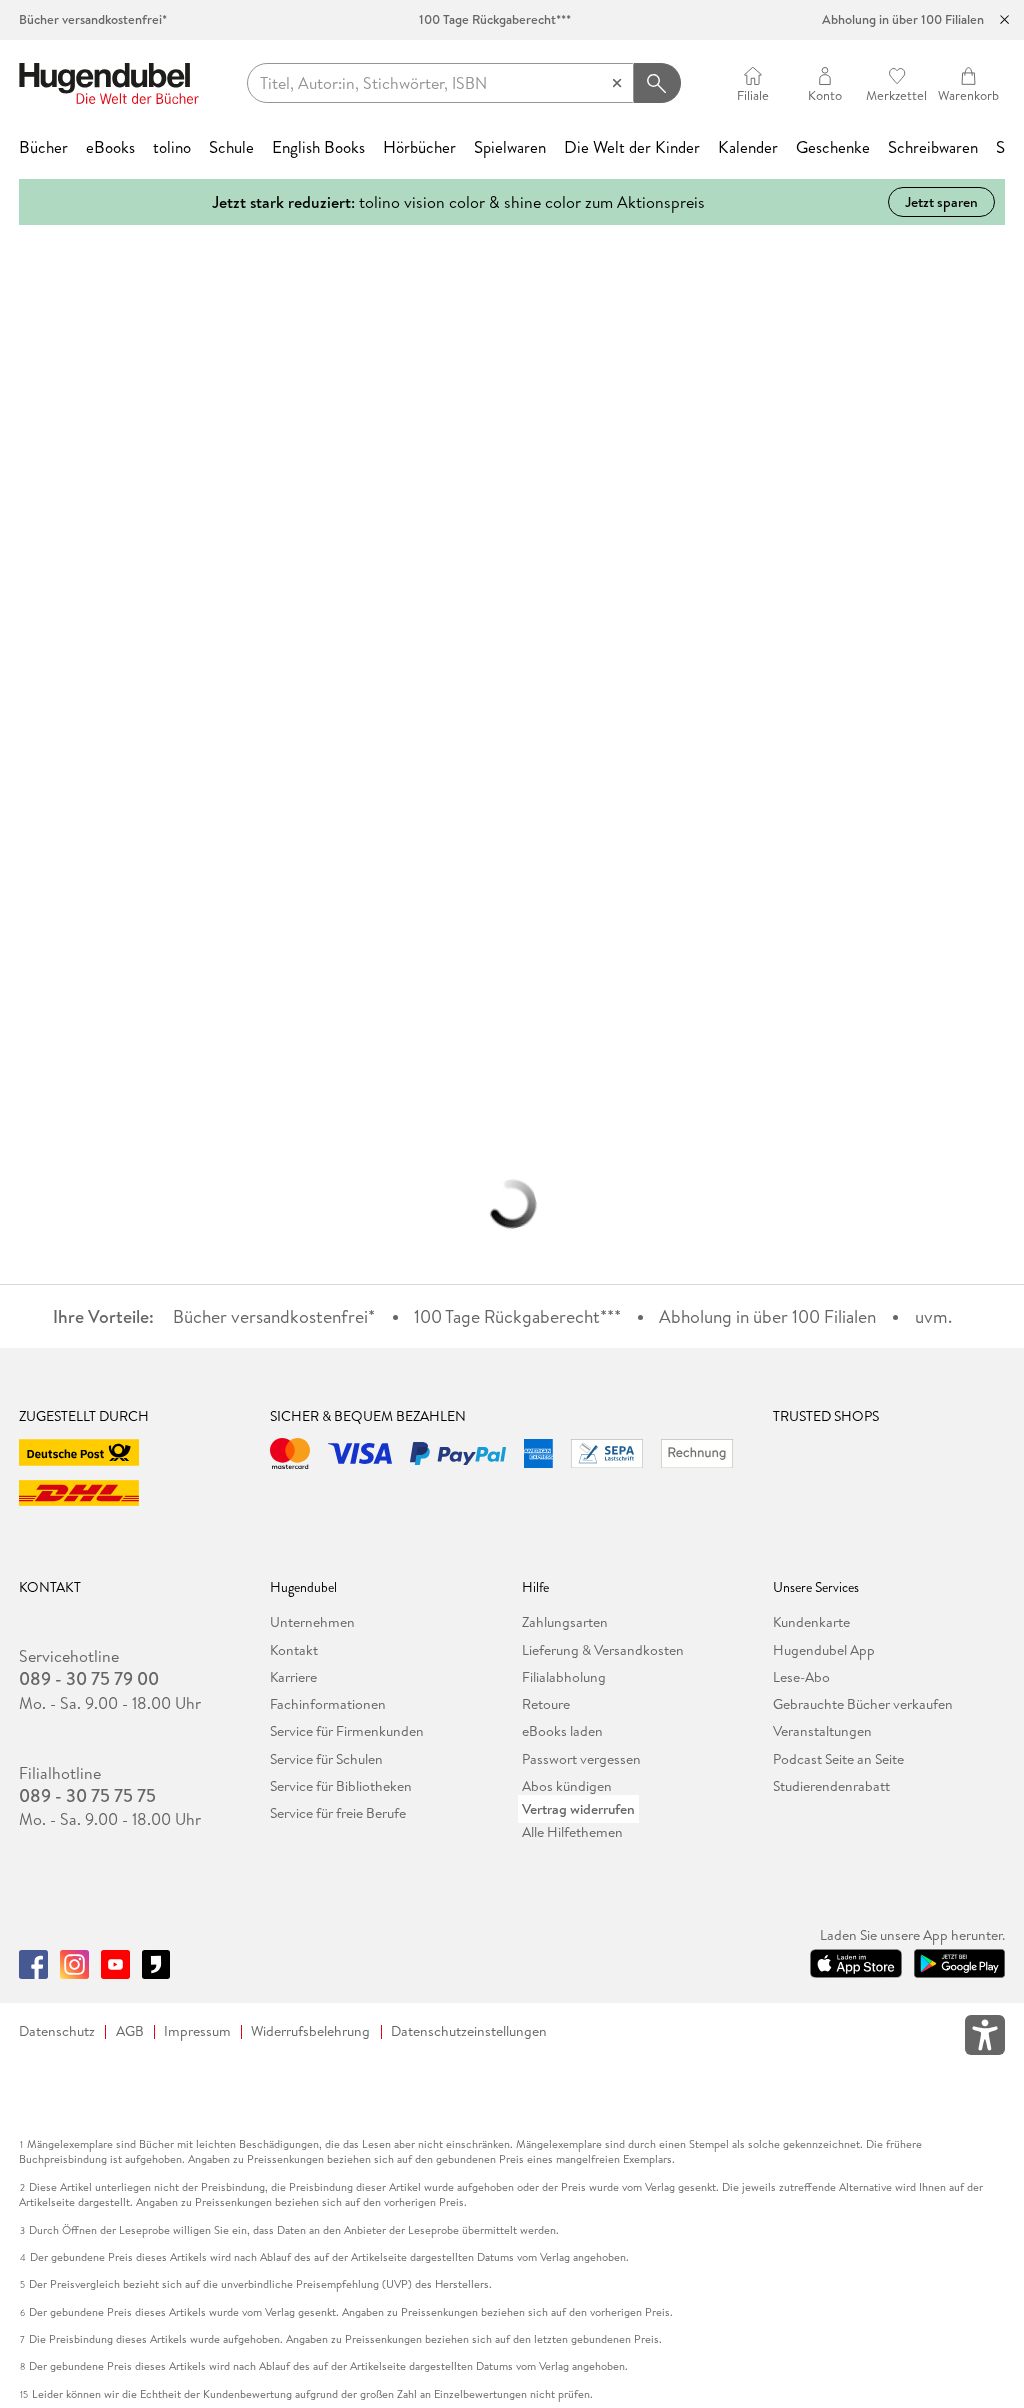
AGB (130, 2031)
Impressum (197, 2031)
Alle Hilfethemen (572, 1832)
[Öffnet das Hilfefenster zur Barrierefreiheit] (985, 2039)
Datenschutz (57, 2031)
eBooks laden (562, 1731)
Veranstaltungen (822, 1731)
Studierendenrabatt (831, 1786)
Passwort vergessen (581, 1759)
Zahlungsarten (565, 1622)
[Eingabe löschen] (617, 83)
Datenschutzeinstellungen (469, 2031)
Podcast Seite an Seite (838, 1759)
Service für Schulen (326, 1759)
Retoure (546, 1704)
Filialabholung (564, 1677)
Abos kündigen (567, 1786)
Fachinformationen (328, 1704)
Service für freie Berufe (338, 1813)
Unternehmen (312, 1622)
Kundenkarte (811, 1622)
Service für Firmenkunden (347, 1731)
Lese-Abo (801, 1677)
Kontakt (294, 1650)
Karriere (293, 1677)
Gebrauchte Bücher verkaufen (863, 1704)
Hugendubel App (824, 1650)
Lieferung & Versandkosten (603, 1650)
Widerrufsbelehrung (310, 2031)
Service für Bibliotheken (341, 1786)
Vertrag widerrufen (578, 1809)
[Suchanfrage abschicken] (657, 83)
